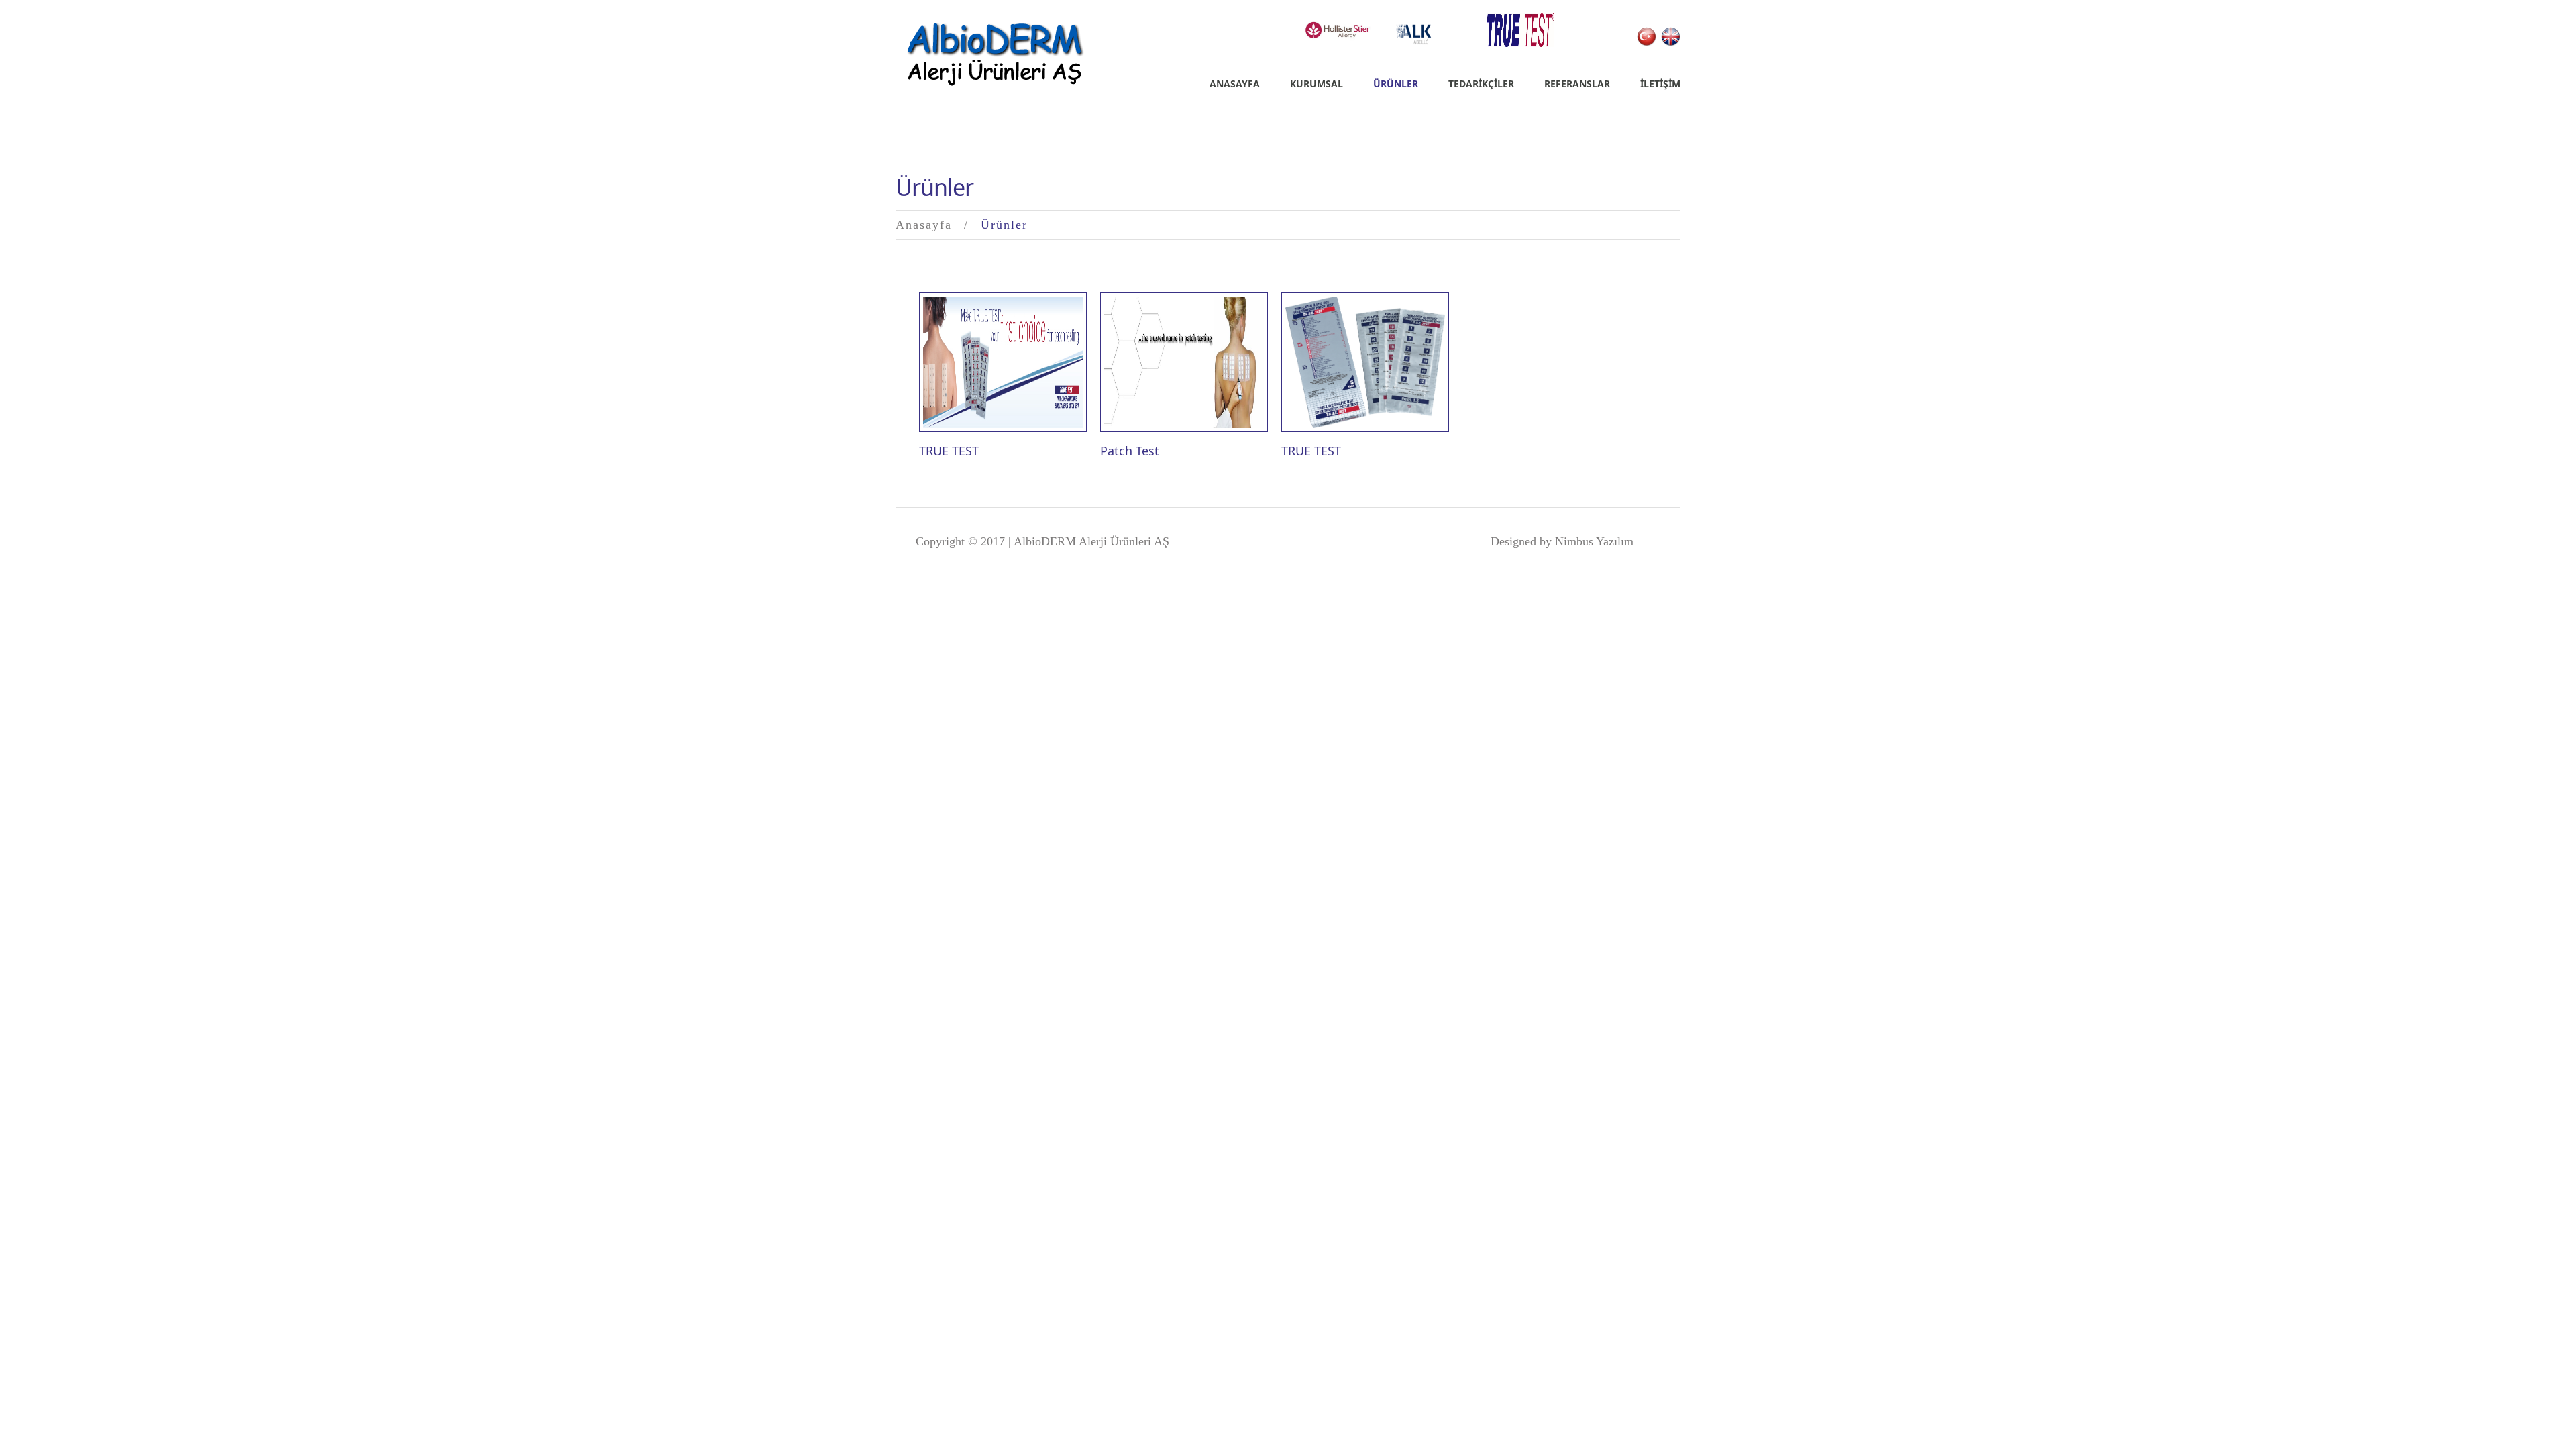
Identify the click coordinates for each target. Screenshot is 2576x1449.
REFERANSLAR (1577, 84)
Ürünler (1396, 84)
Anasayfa (924, 225)
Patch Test (1130, 451)
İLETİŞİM (1660, 84)
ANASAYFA (1235, 84)
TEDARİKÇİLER (1481, 84)
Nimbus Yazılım (1594, 541)
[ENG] (1671, 36)
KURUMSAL (1317, 84)
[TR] (1647, 36)
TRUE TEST (949, 451)
